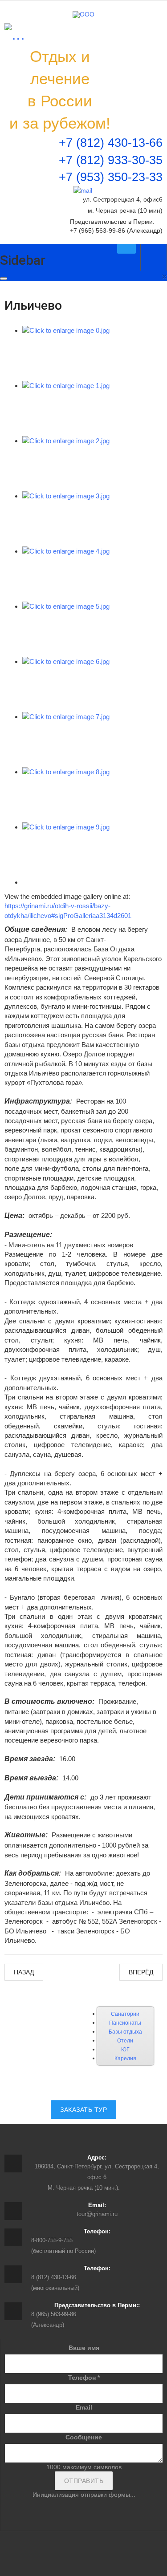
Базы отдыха (125, 2032)
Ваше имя (84, 2348)
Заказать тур (83, 2110)
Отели (125, 2041)
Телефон (84, 2378)
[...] (15, 34)
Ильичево (33, 305)
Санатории (125, 2014)
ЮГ (125, 2050)
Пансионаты (125, 2023)
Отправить (84, 2481)
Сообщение (84, 2437)
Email (84, 2407)
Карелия (125, 2058)
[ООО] (83, 15)
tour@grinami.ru (97, 2214)
